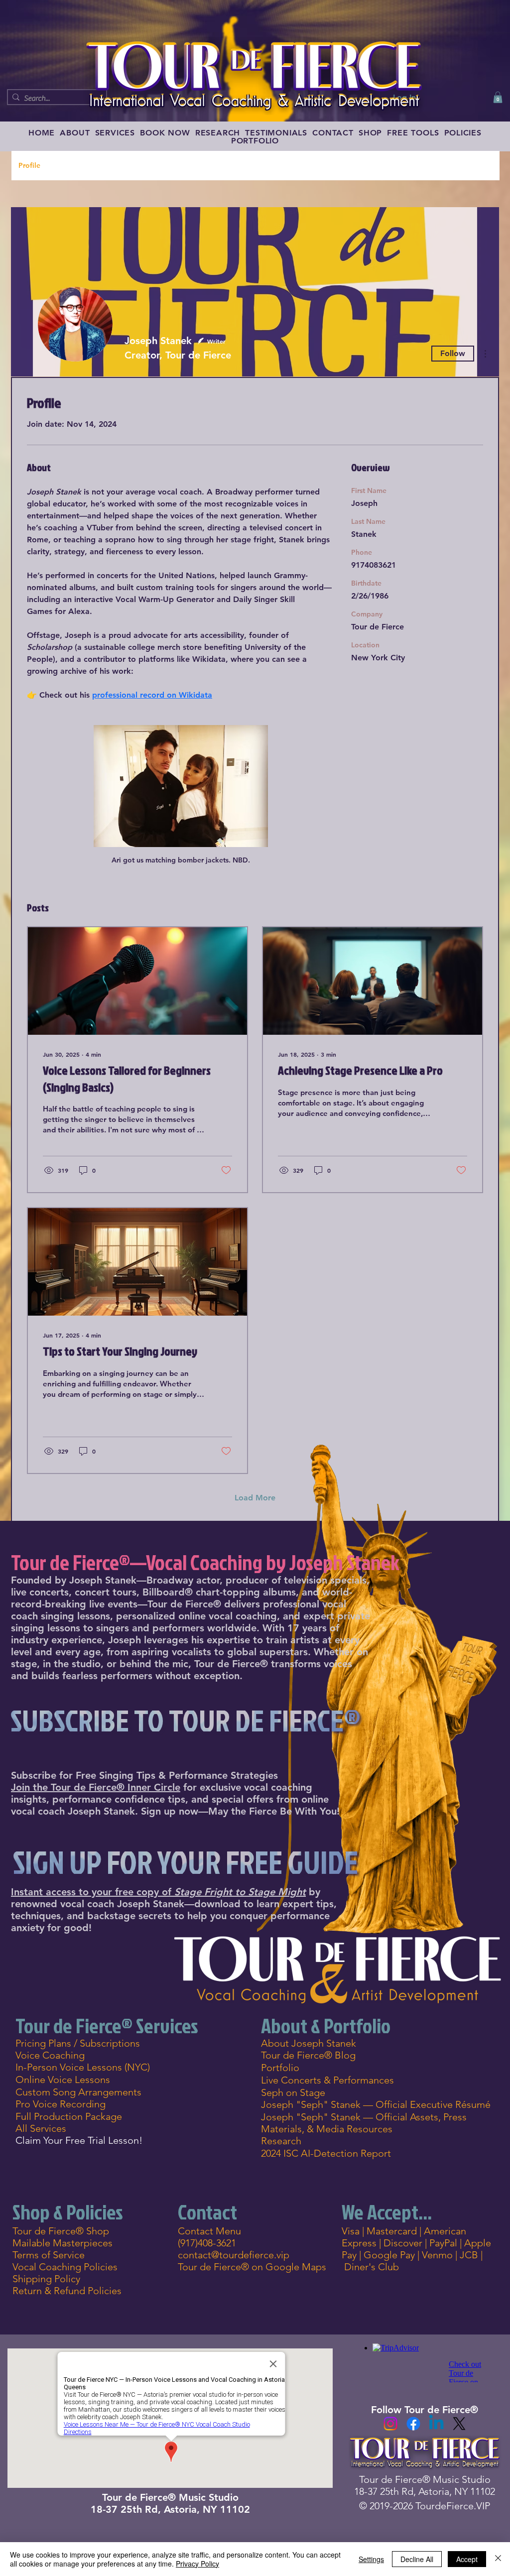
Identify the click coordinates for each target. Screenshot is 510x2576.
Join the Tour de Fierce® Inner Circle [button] (96, 1787)
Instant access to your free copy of (158, 1892)
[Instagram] (390, 2424)
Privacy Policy (197, 2564)
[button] (498, 97)
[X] (459, 2424)
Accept (467, 2559)
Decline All (417, 2559)
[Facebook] (413, 2424)
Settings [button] (371, 2559)
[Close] (498, 2559)
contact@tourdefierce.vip (234, 2255)
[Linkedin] (436, 2424)
